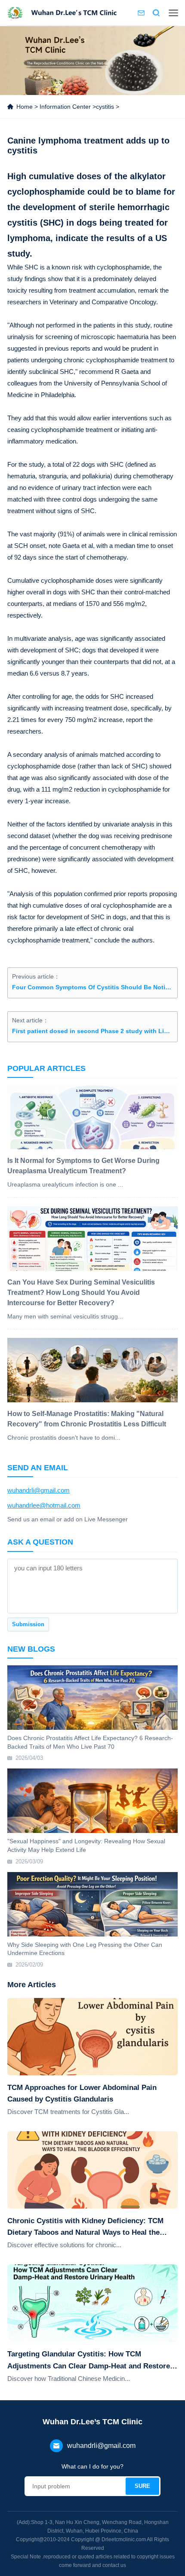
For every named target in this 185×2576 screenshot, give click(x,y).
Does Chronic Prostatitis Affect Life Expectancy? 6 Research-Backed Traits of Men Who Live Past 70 (90, 1742)
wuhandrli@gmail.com (39, 1490)
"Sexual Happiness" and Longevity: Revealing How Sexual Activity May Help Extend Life (86, 1845)
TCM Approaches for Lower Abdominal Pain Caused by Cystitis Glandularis (82, 2093)
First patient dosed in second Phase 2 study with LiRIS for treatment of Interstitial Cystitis (92, 1031)
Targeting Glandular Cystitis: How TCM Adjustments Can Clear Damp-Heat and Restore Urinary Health (89, 2361)
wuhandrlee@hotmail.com (44, 1505)
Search (156, 13)
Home (25, 107)
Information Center (65, 107)
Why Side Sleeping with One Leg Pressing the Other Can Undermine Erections (85, 1949)
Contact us (141, 13)
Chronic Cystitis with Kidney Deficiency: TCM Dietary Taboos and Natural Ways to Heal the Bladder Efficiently (85, 2227)
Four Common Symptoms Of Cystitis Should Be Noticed (92, 987)
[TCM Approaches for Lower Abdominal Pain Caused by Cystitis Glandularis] (92, 2037)
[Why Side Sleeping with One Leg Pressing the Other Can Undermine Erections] (92, 1904)
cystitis (105, 107)
